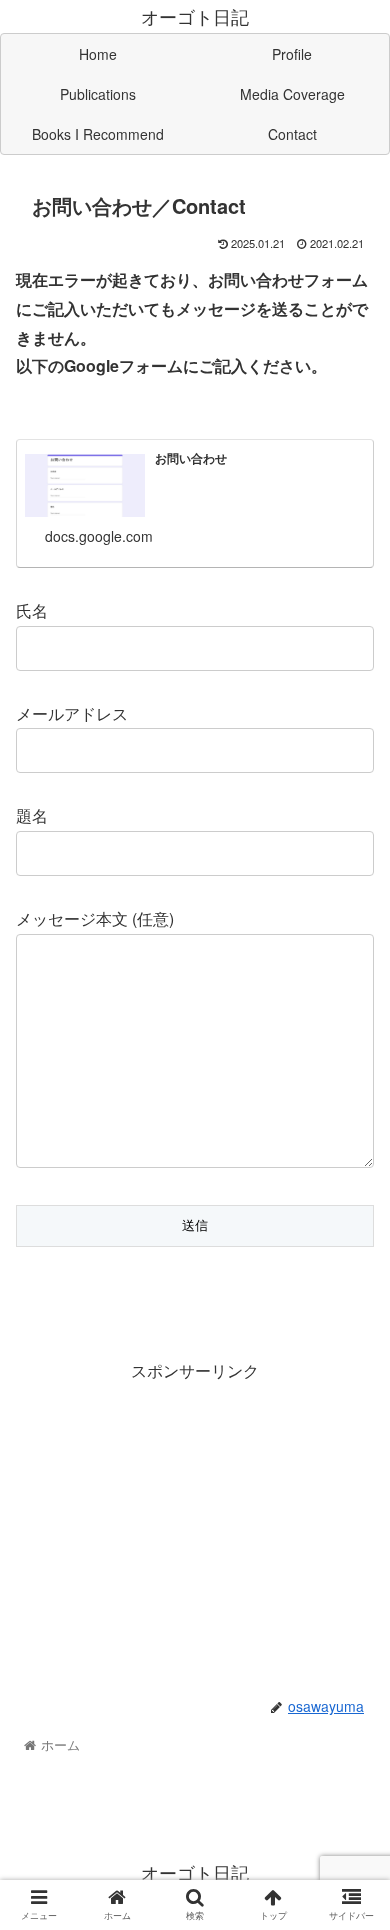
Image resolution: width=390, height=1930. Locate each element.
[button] (350, 1750)
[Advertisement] (195, 1526)
